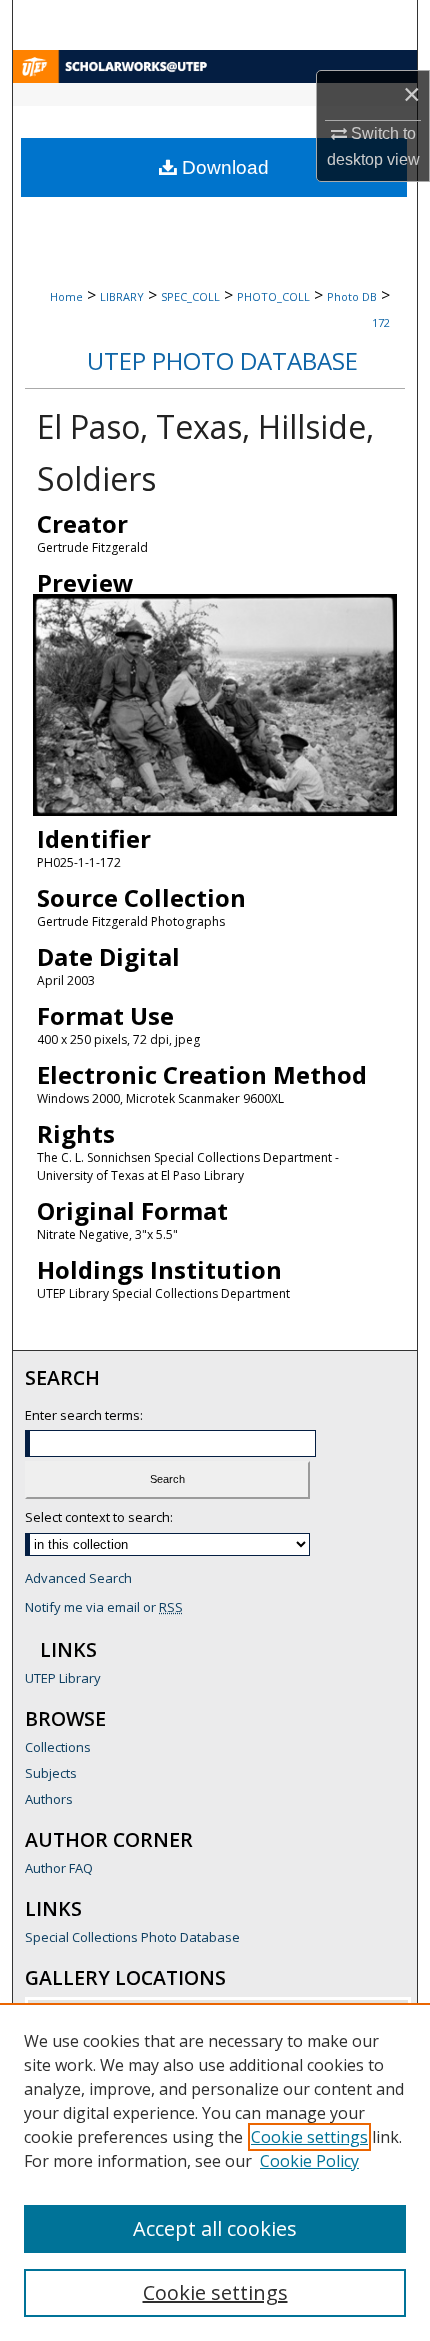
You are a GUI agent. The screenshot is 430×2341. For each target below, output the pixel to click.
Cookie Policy (309, 2161)
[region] (215, 2172)
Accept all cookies (215, 2228)
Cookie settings (309, 2137)
